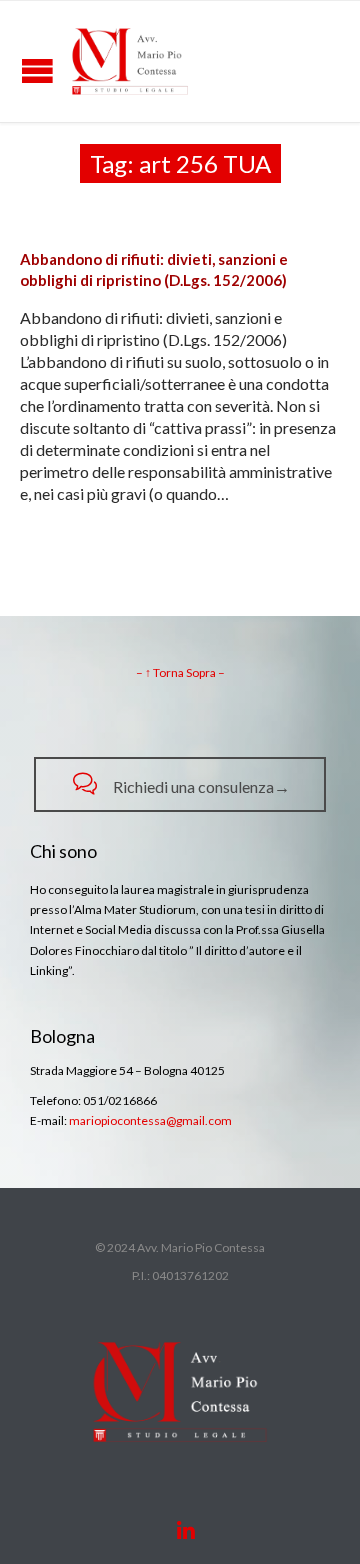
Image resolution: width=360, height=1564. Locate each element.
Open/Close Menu (37, 70)
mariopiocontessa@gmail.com (150, 1120)
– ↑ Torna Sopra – (180, 672)
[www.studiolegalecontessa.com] (130, 61)
